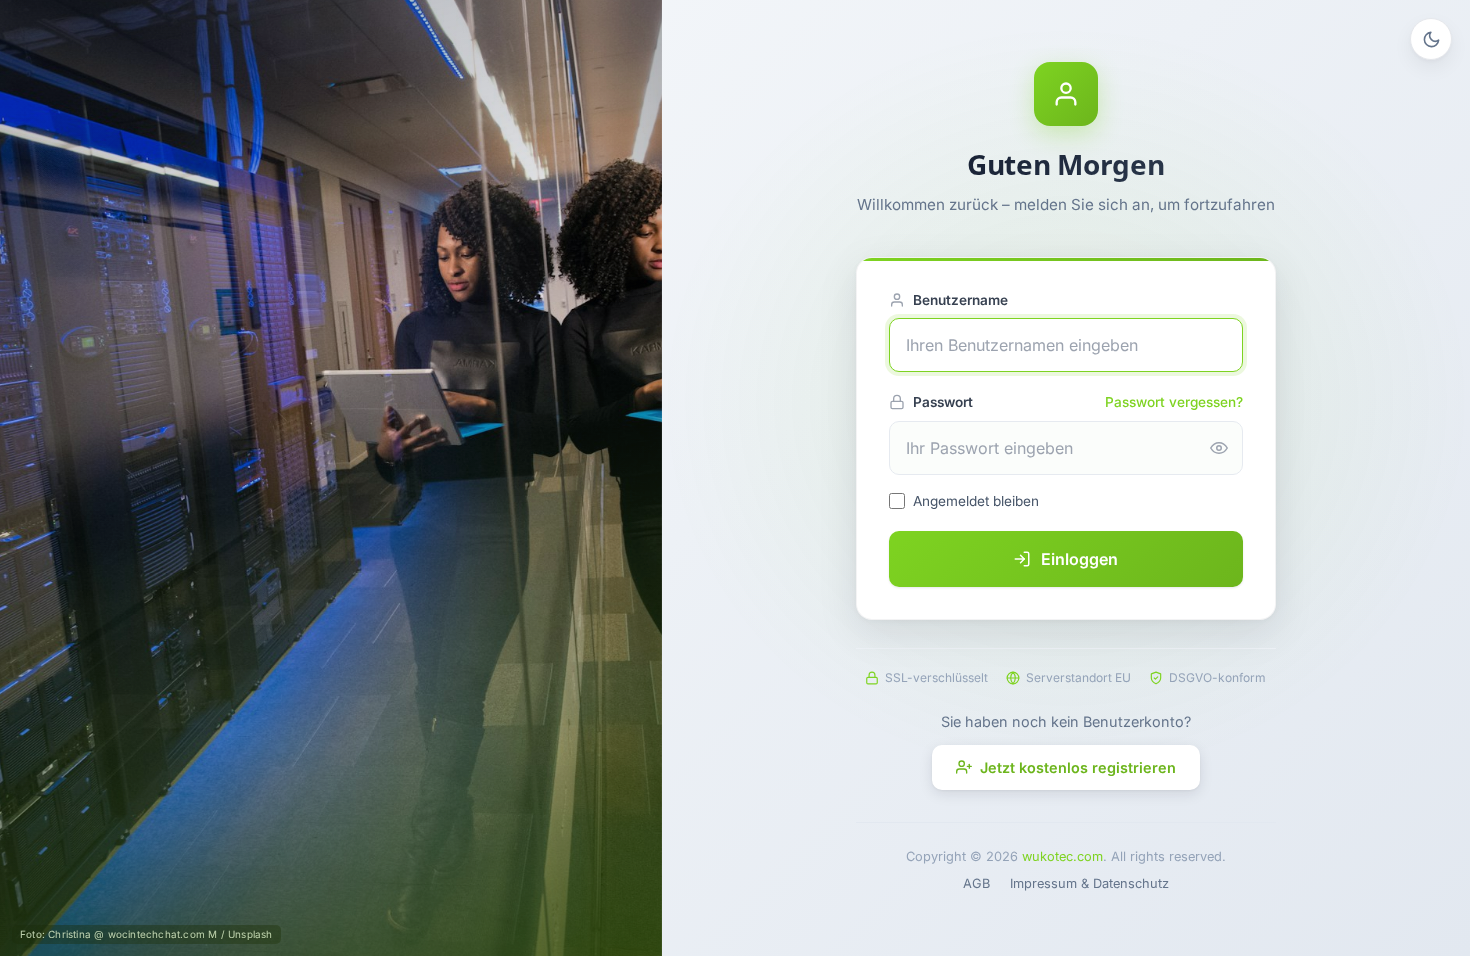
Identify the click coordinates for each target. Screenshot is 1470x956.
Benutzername (960, 300)
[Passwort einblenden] (1219, 448)
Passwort (943, 402)
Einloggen (1079, 559)
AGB (976, 883)
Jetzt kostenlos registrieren (1078, 767)
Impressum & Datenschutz (1089, 883)
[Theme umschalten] (1431, 39)
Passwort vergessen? (1174, 402)
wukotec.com (1062, 856)
